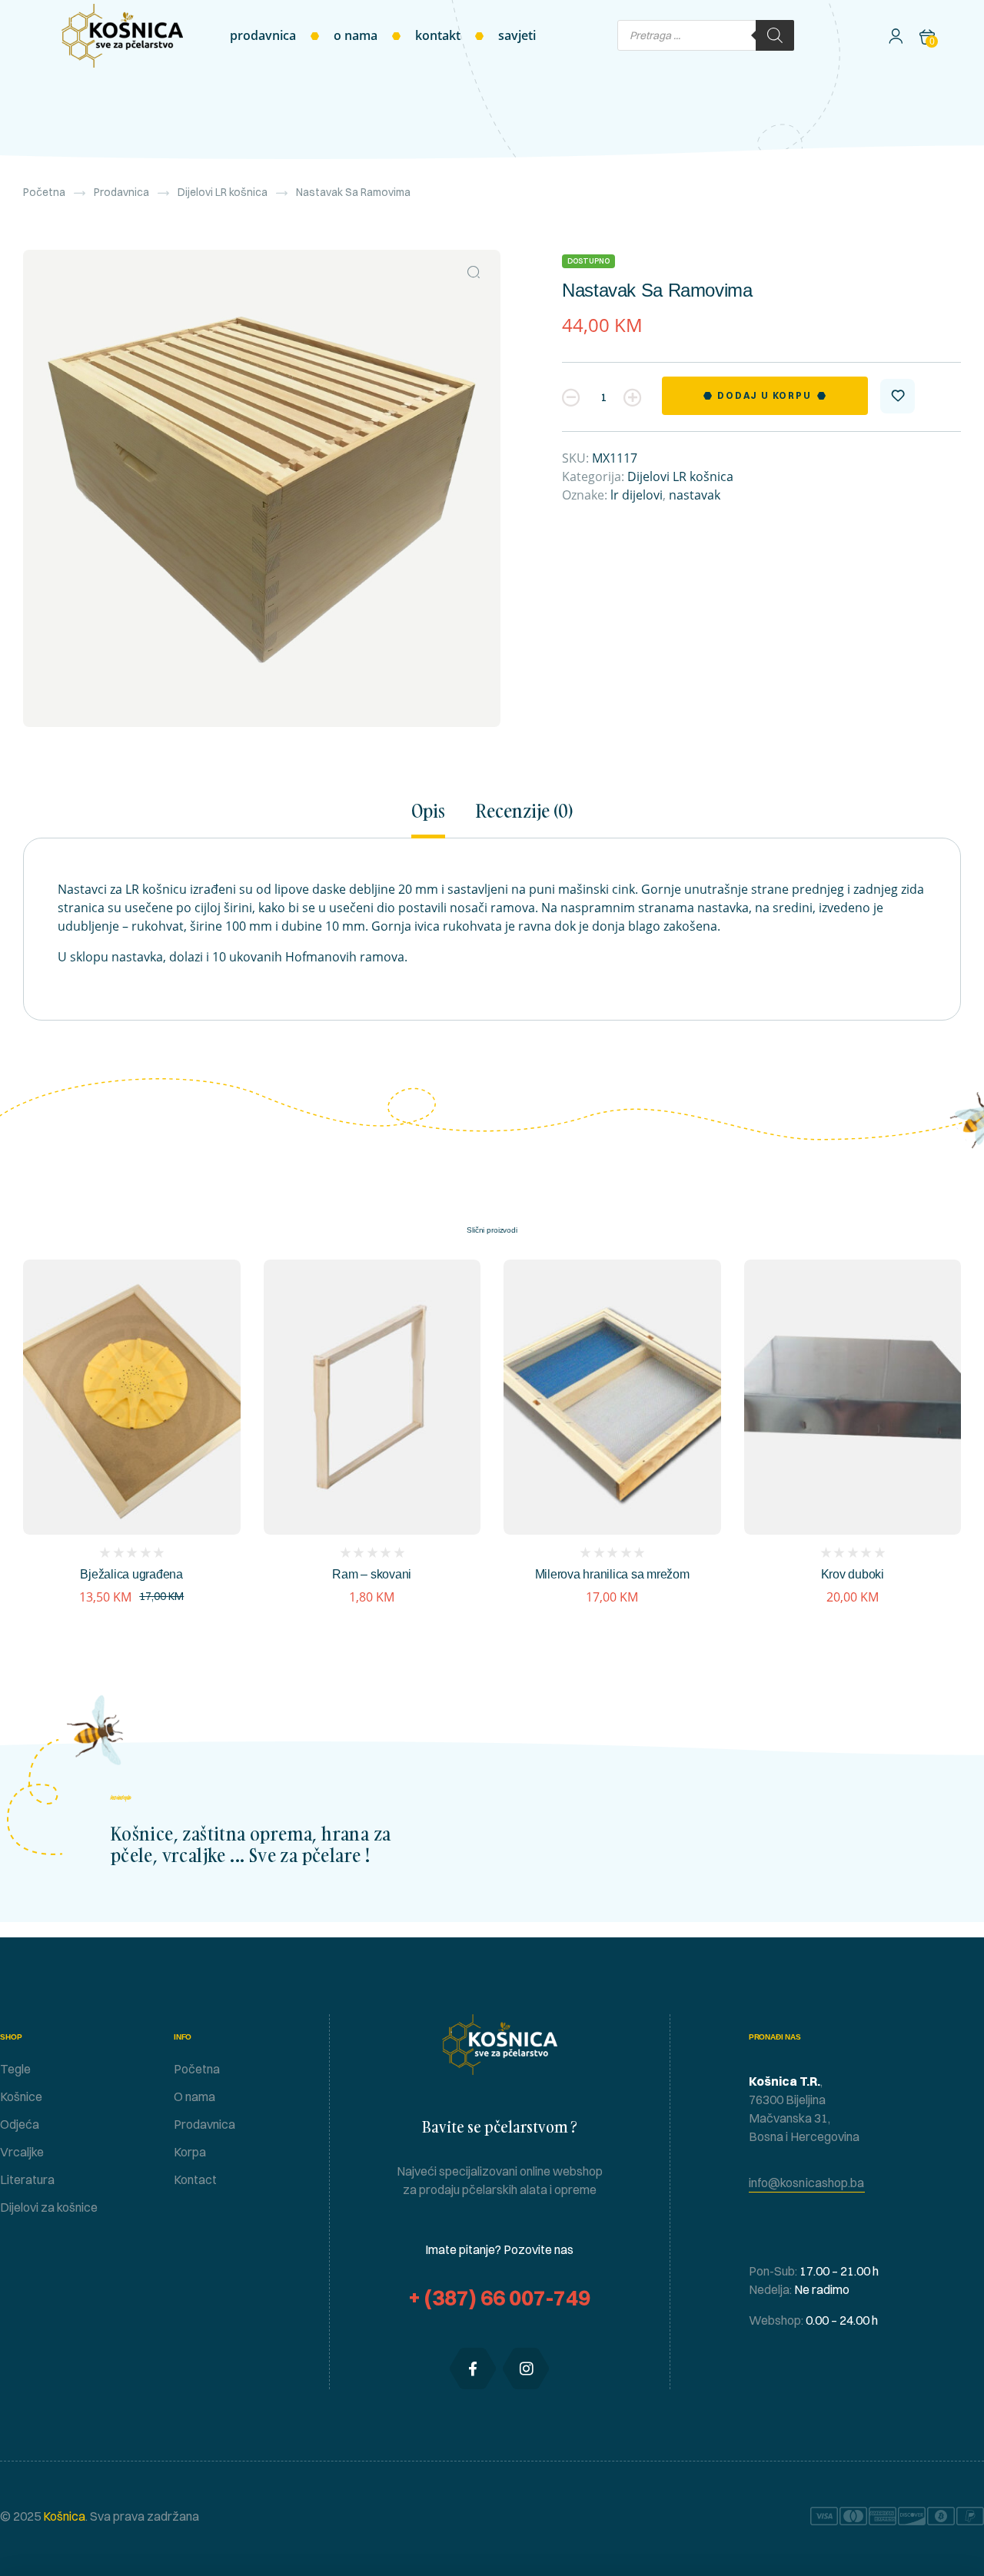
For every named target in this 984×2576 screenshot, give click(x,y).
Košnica (63, 2516)
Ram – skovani (372, 1574)
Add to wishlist (898, 396)
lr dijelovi (637, 495)
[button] (474, 272)
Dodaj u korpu (764, 395)
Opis (428, 812)
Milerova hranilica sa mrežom (612, 1574)
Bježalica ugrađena (131, 1574)
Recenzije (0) (524, 812)
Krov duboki (853, 1574)
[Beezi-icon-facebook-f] (473, 2369)
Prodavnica (121, 192)
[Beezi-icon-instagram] (526, 2369)
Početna (44, 192)
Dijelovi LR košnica (223, 192)
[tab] (435, 819)
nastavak (695, 495)
